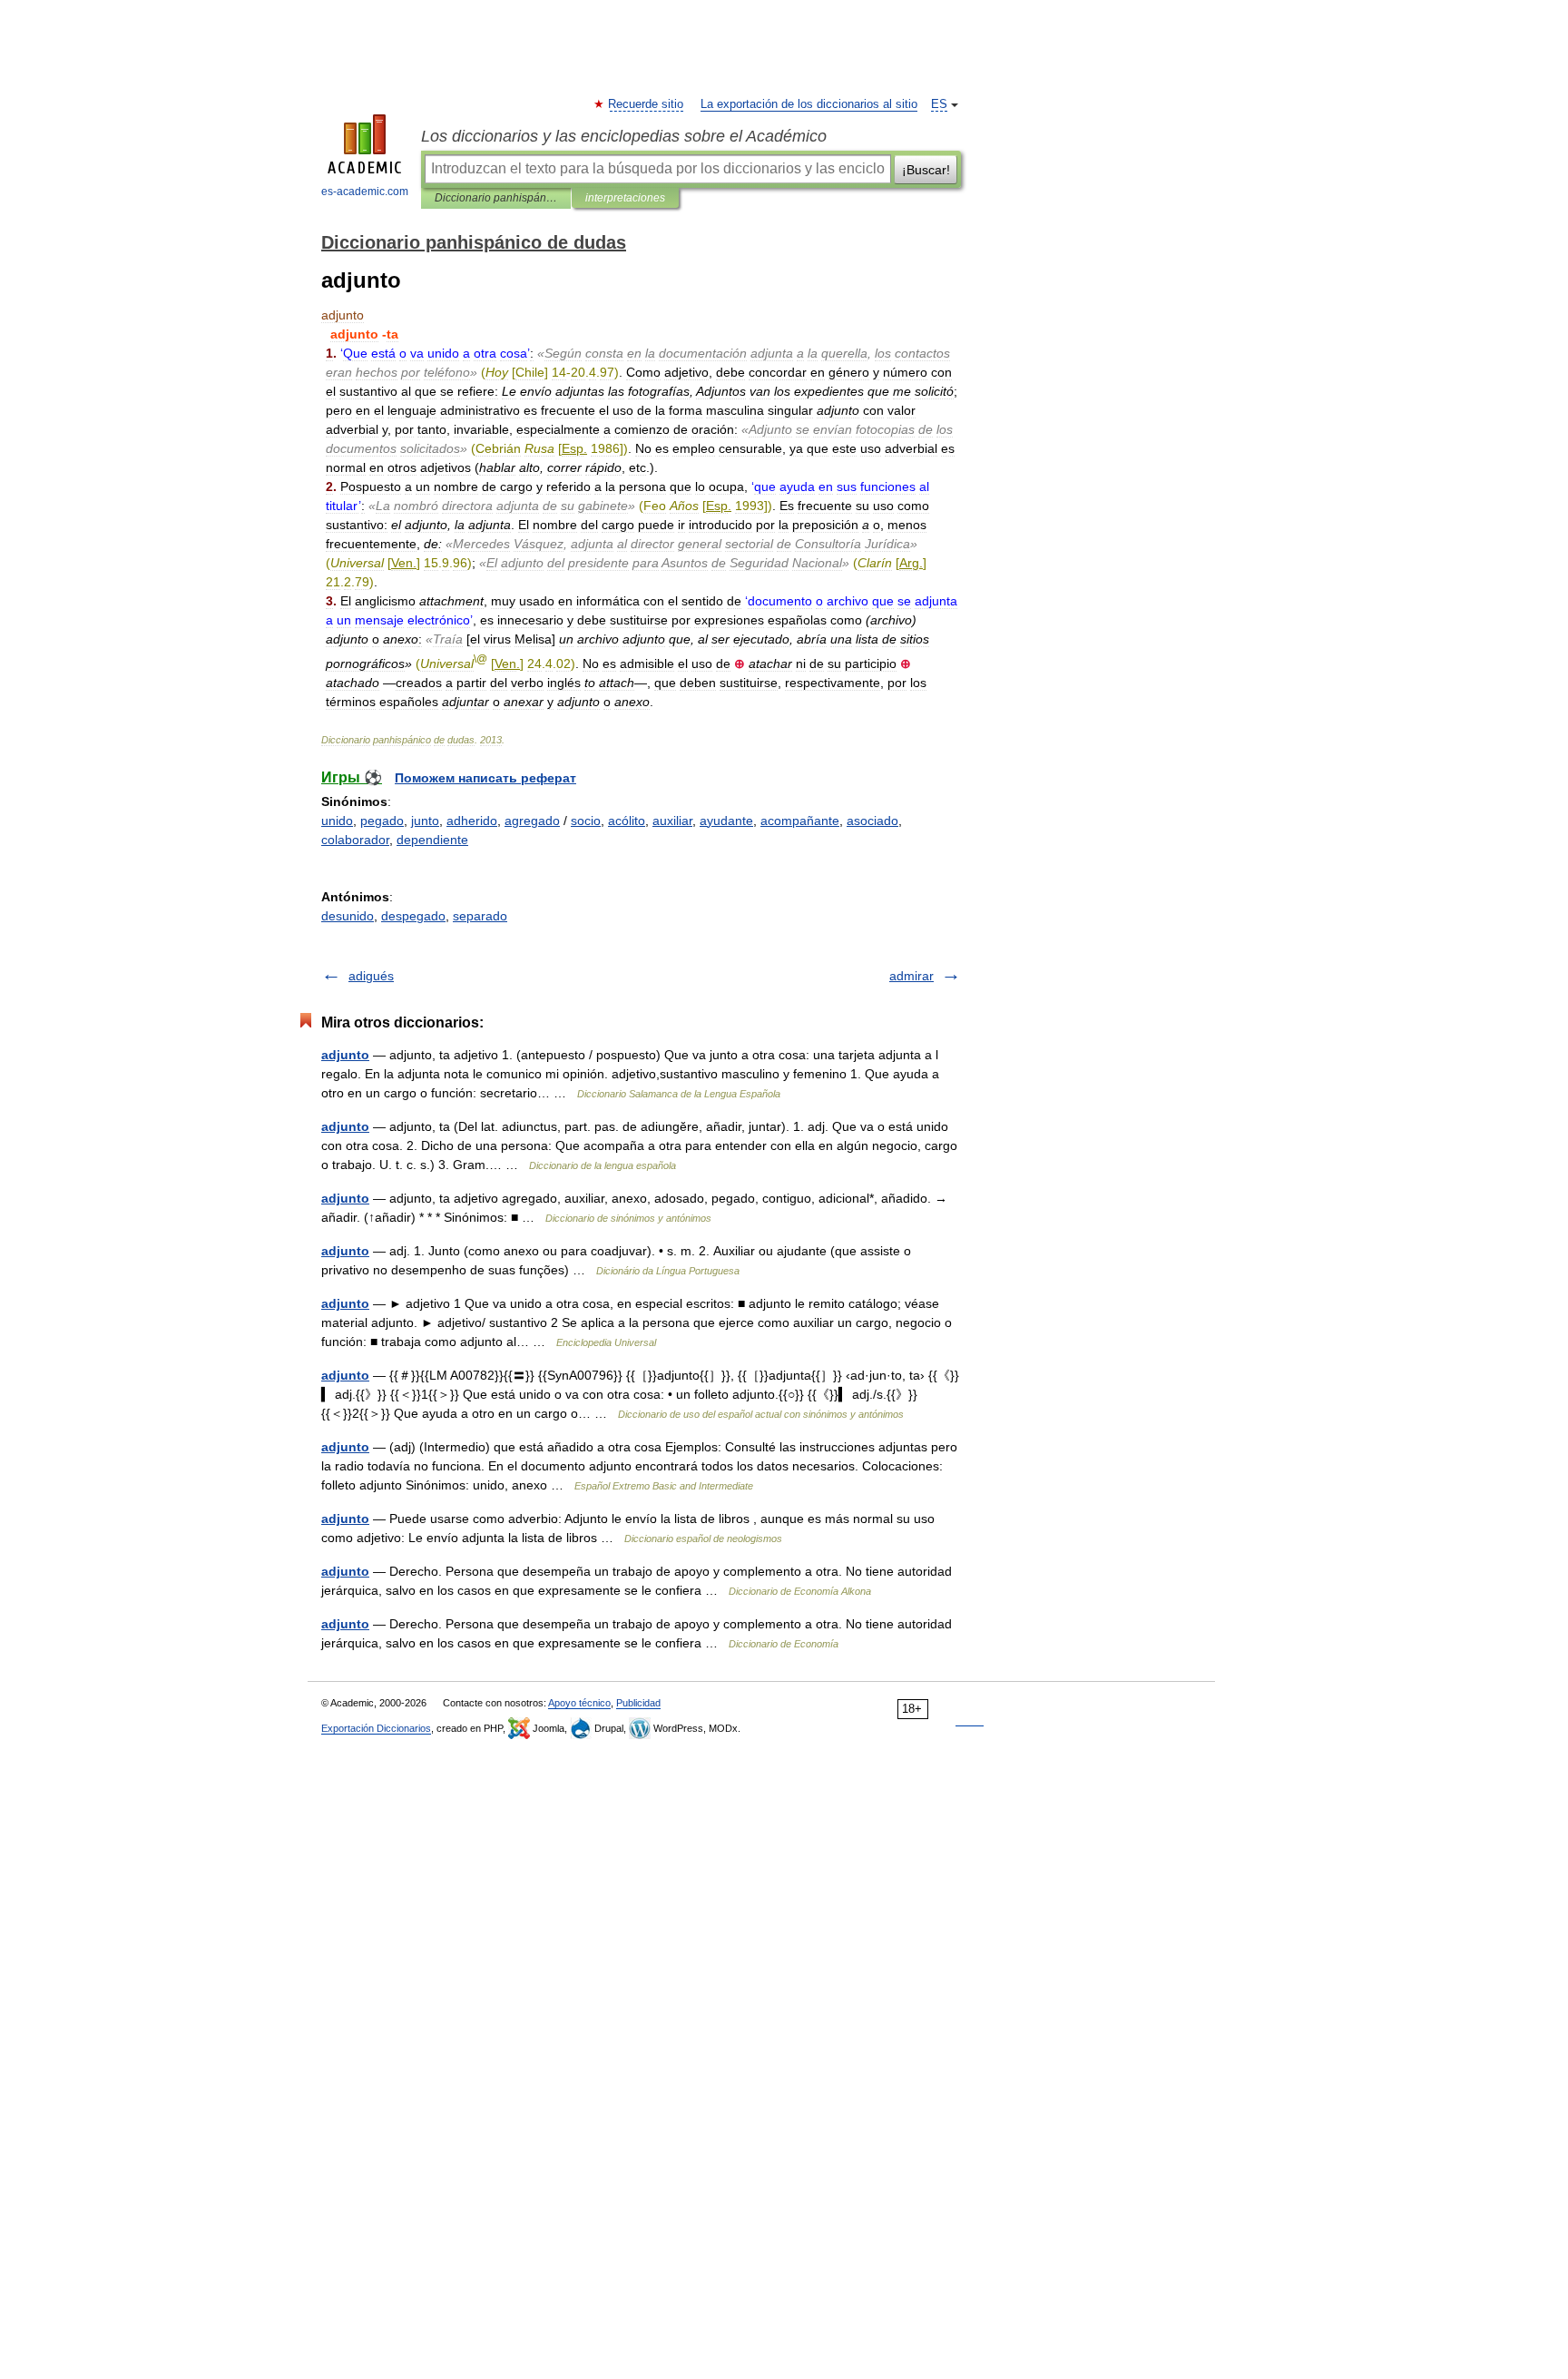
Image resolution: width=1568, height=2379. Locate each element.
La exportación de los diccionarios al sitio (809, 104)
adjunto (345, 1055)
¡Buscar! (926, 170)
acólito (627, 821)
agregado (532, 821)
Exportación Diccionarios (376, 1728)
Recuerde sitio (647, 104)
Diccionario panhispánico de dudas (496, 198)
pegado (382, 821)
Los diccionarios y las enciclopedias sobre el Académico (624, 136)
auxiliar (672, 821)
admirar (911, 976)
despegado (413, 916)
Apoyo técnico (579, 1703)
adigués (371, 976)
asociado (872, 821)
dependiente (432, 840)
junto (425, 821)
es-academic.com (365, 192)
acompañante (800, 821)
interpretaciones (625, 198)
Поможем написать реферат (485, 778)
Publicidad (638, 1703)
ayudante (726, 821)
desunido (348, 916)
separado (480, 916)
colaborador (355, 840)
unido (337, 821)
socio (586, 821)
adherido (472, 821)
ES (939, 104)
